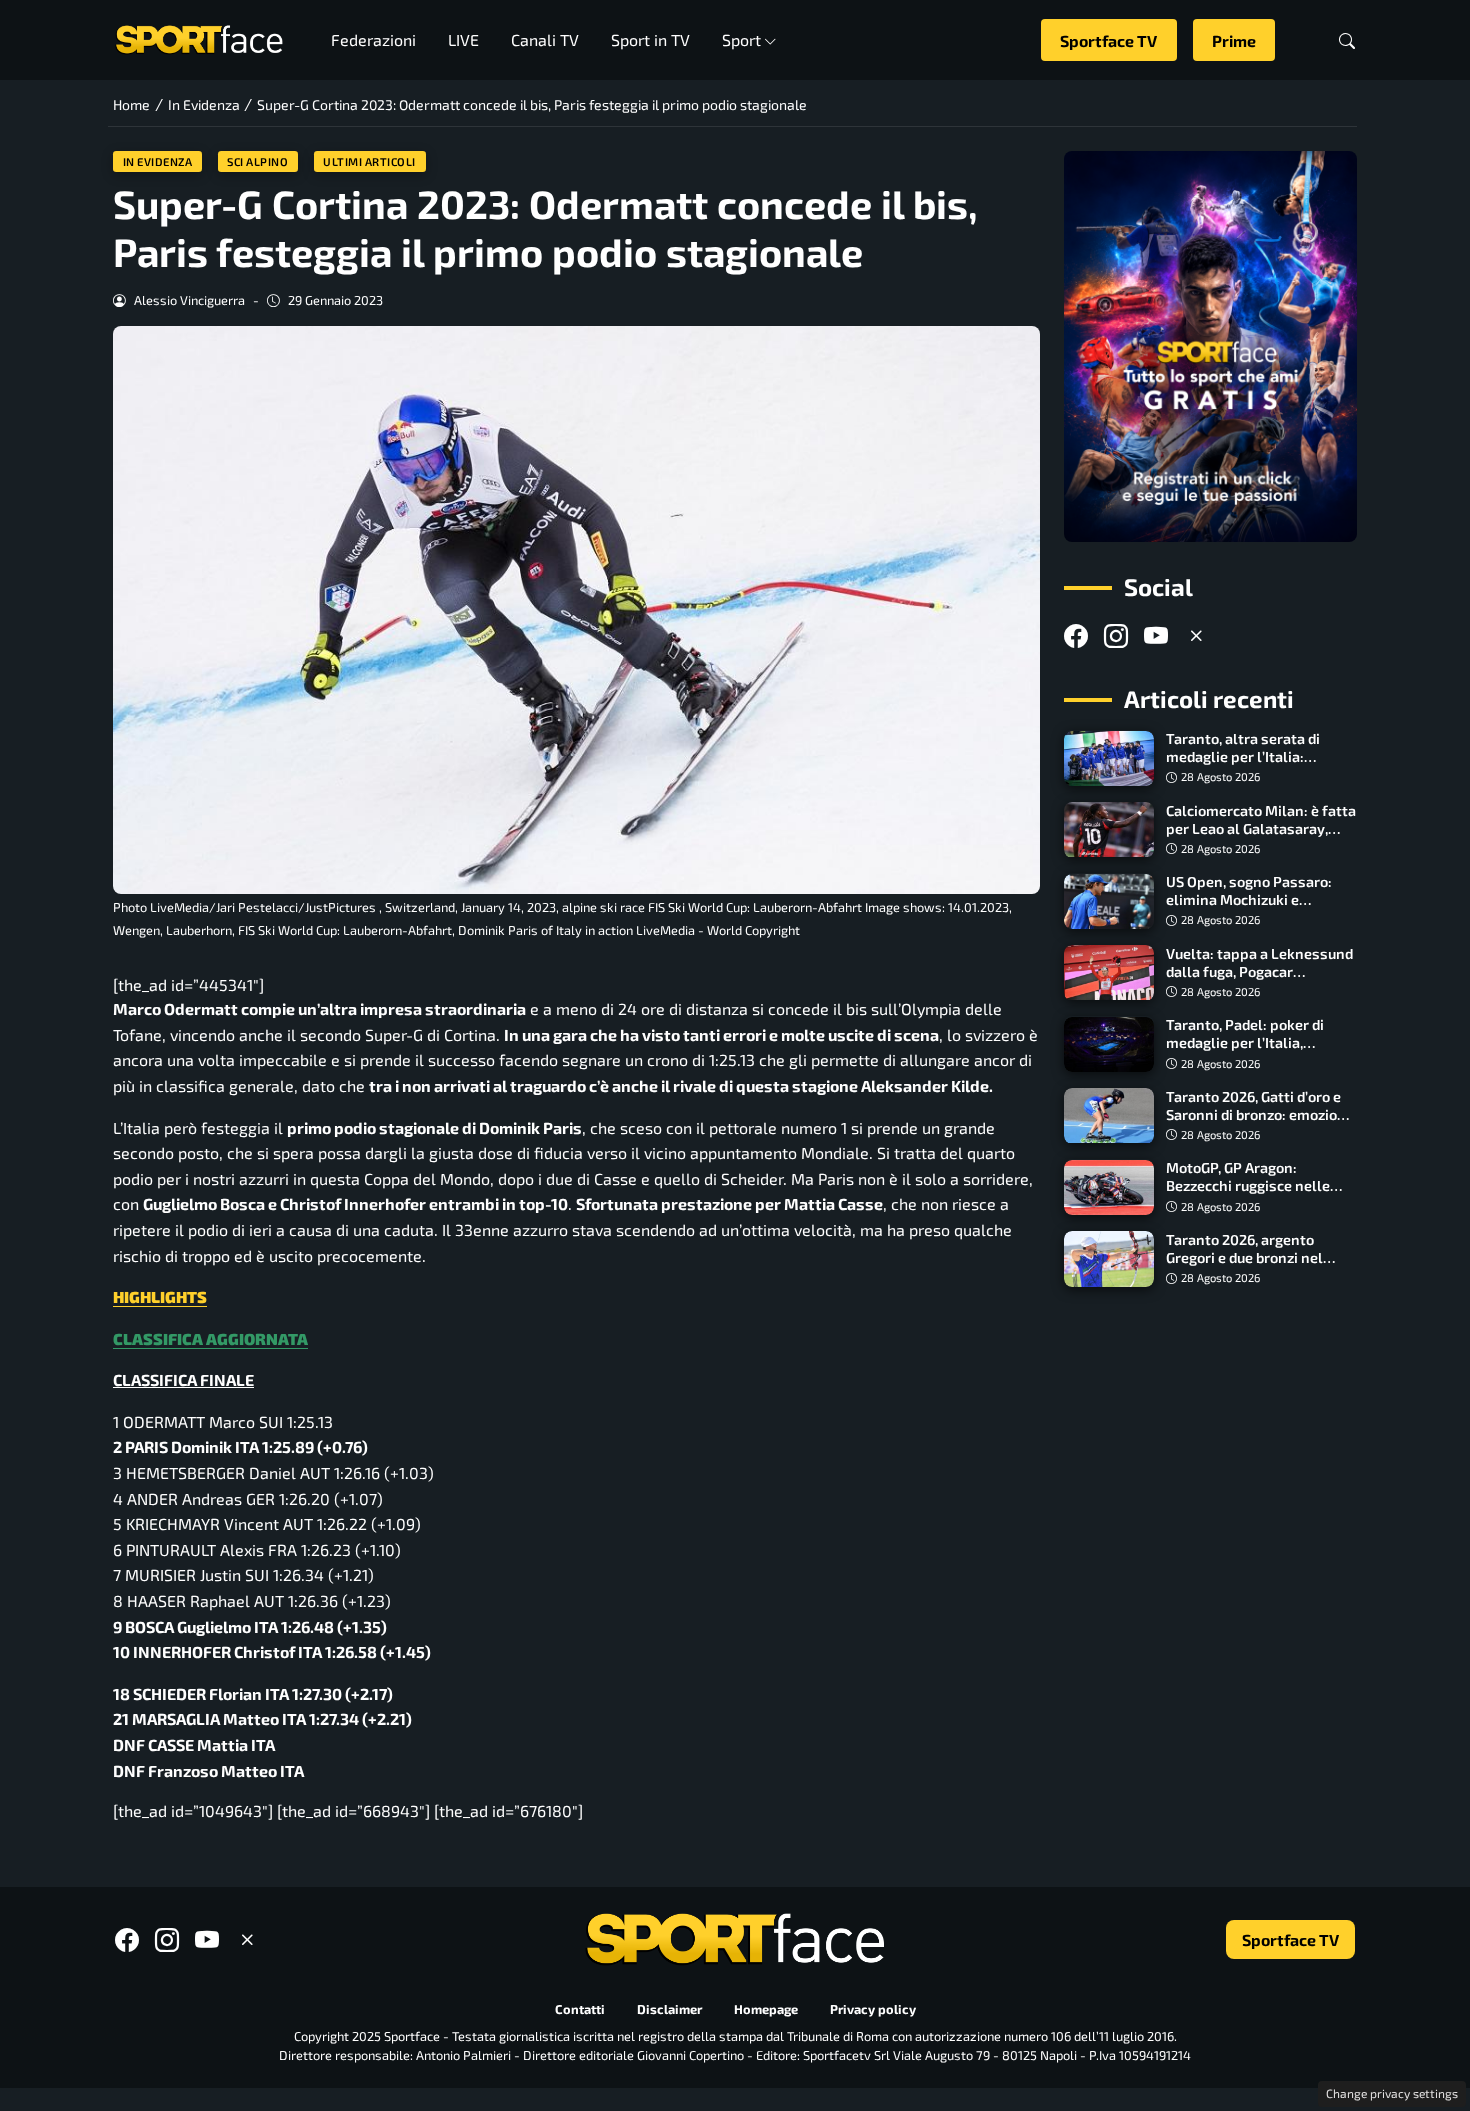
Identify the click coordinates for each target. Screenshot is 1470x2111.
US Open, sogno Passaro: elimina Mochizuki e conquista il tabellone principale (1249, 909)
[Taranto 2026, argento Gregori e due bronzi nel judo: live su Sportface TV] (1109, 1259)
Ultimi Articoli (369, 161)
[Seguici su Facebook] (1076, 636)
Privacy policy (873, 2009)
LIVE (463, 39)
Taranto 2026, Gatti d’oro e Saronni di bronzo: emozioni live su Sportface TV (1258, 1114)
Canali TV (545, 39)
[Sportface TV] (1210, 346)
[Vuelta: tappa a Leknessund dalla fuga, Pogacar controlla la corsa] (1109, 973)
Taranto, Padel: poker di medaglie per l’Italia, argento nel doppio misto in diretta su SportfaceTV (1258, 1052)
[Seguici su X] (1196, 636)
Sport (741, 39)
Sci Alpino (257, 161)
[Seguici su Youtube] (1156, 636)
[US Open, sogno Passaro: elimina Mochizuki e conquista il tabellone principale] (1109, 902)
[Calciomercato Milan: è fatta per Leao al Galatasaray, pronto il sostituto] (1109, 830)
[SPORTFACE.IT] (199, 37)
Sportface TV (1108, 40)
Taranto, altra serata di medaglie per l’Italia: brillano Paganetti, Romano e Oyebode (1257, 766)
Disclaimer (669, 2009)
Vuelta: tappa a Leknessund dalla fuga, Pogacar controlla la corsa (1259, 971)
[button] (1347, 40)
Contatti (580, 2009)
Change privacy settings (1392, 2093)
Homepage (766, 2009)
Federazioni (373, 39)
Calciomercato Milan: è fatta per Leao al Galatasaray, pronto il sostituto (1261, 828)
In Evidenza (158, 161)
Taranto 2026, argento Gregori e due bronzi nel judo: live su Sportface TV (1250, 1257)
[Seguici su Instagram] (1116, 636)
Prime (1234, 40)
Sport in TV (650, 39)
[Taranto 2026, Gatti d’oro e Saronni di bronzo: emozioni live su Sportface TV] (1109, 1116)
